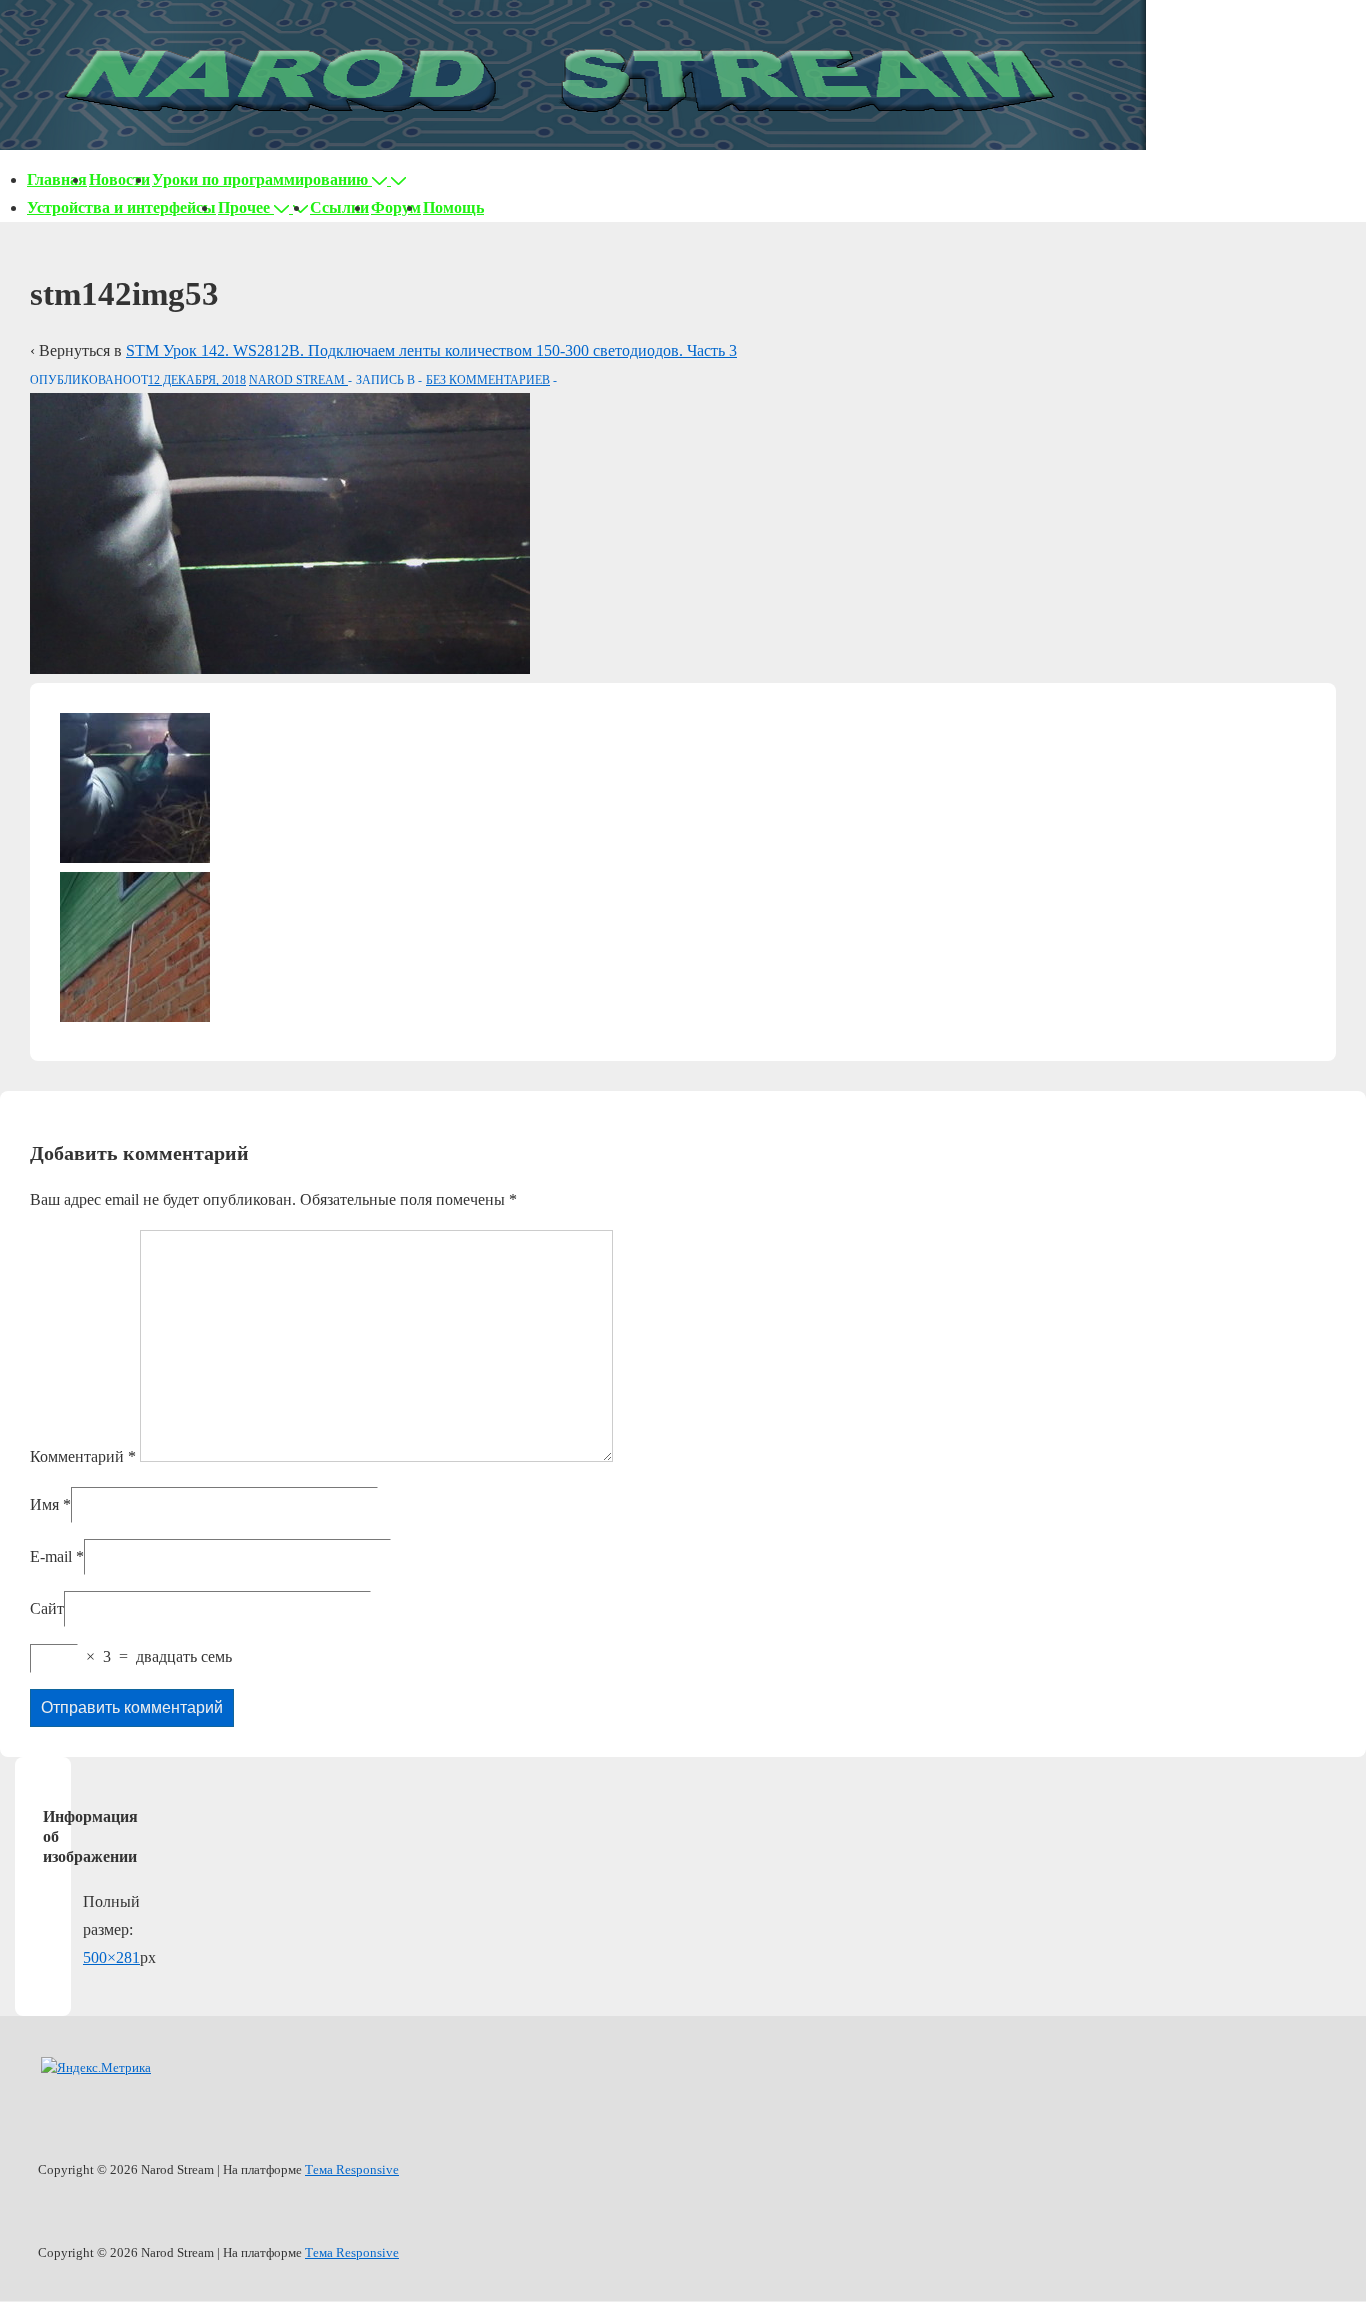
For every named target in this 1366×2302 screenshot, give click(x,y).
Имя (44, 1504)
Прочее (244, 207)
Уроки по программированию (260, 179)
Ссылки (339, 207)
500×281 (111, 1957)
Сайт (47, 1608)
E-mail (51, 1556)
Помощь (453, 207)
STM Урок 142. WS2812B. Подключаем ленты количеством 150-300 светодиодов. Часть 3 (431, 350)
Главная (57, 179)
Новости (119, 179)
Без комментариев (488, 380)
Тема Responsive (352, 2169)
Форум (396, 207)
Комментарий (83, 1456)
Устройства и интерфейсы (121, 207)
